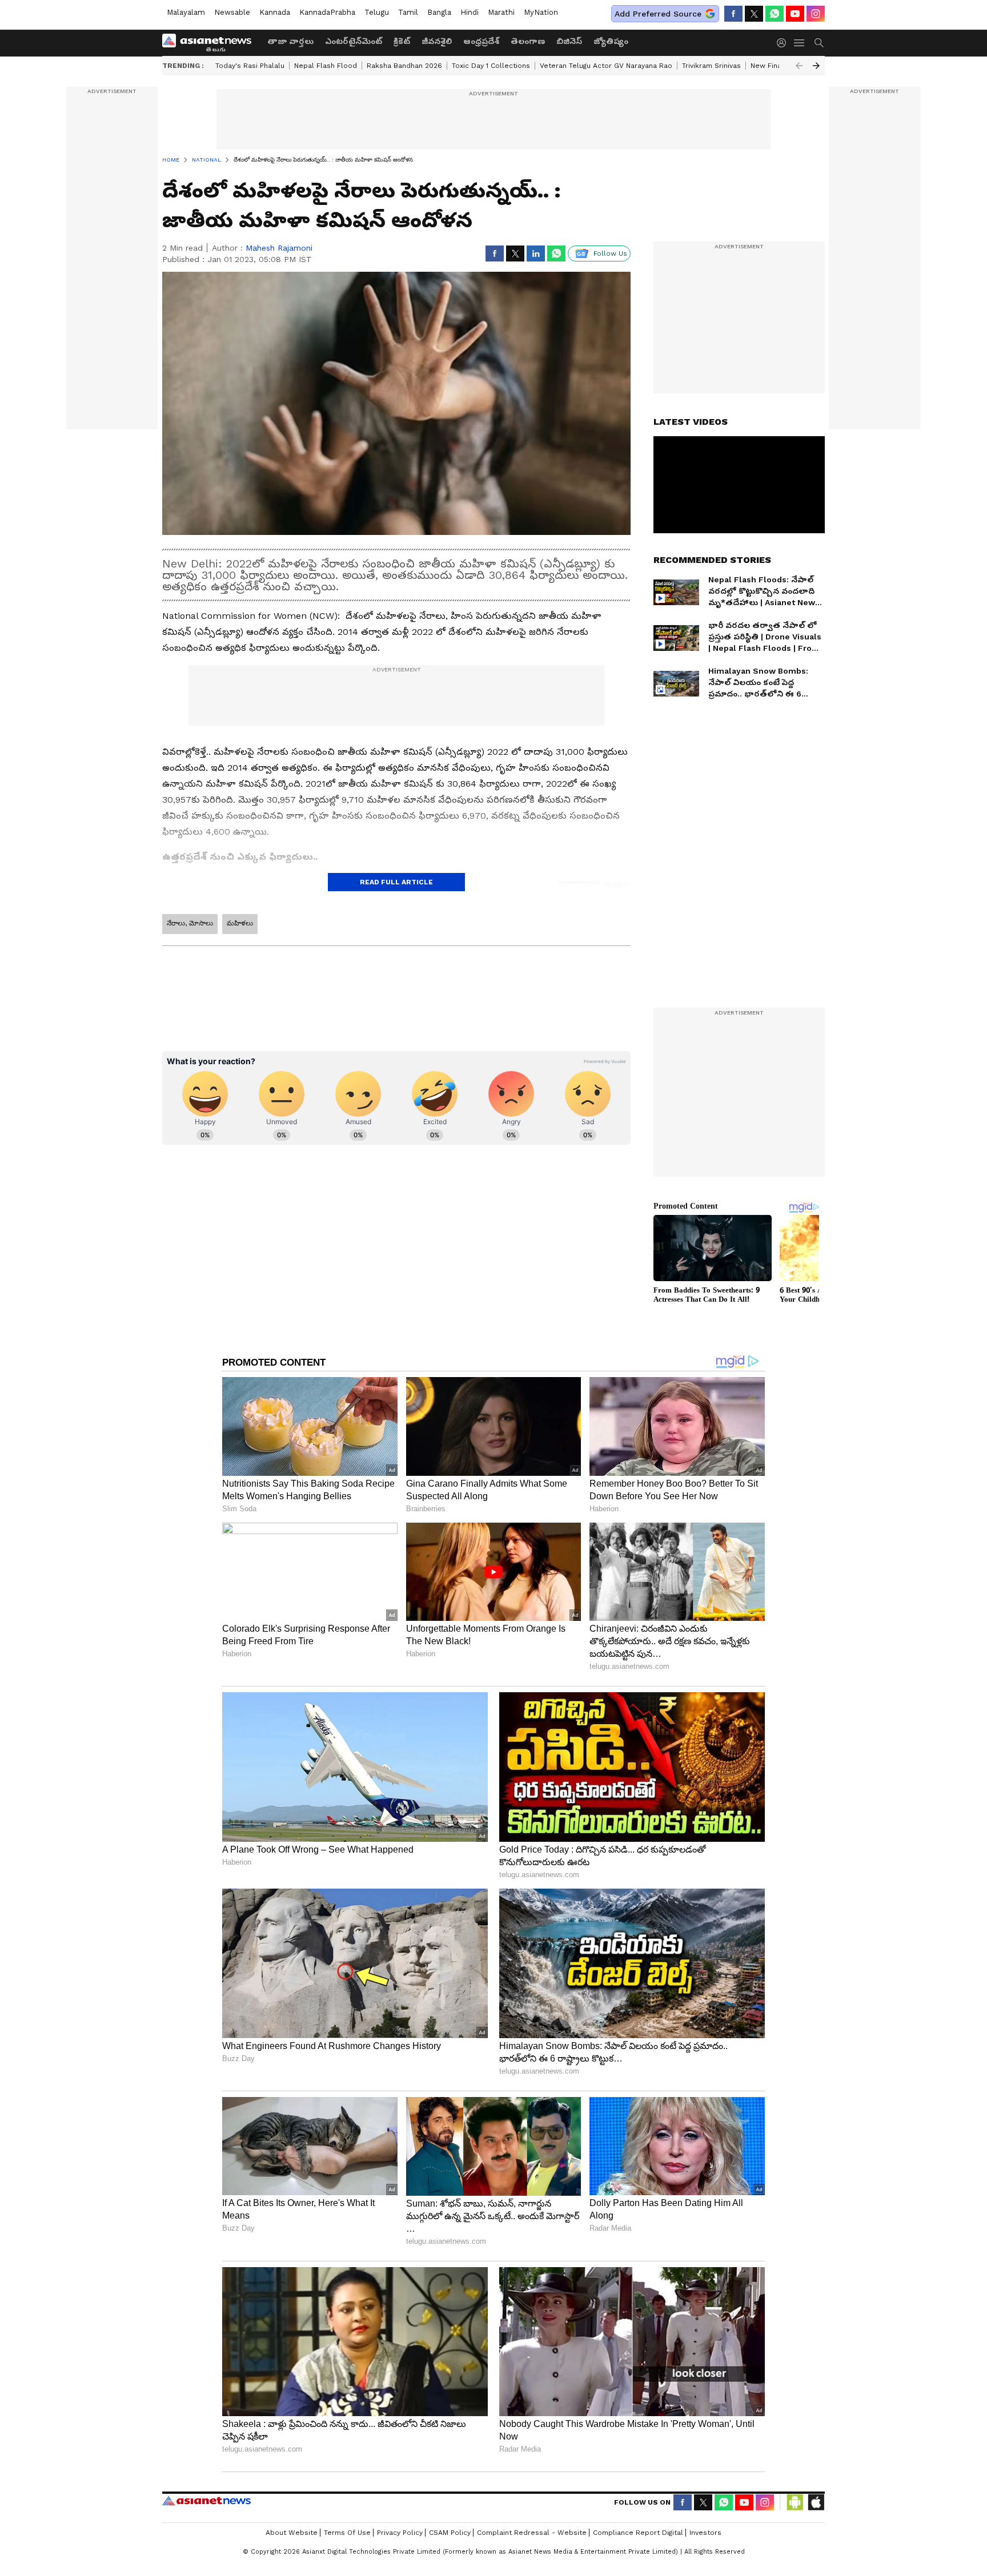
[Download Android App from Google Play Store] (795, 2502)
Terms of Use (347, 2533)
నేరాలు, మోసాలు (190, 923)
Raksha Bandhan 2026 (404, 66)
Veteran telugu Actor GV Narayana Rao (606, 66)
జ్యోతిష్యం (611, 41)
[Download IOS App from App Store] (816, 2502)
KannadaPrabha (327, 12)
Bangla (439, 12)
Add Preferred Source (658, 14)
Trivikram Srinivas (711, 66)
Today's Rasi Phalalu (250, 66)
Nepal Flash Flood (326, 66)
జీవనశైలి (437, 41)
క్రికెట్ (402, 41)
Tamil (408, 12)
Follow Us (610, 253)
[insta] (816, 14)
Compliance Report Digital (638, 2533)
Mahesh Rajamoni (279, 248)
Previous (799, 66)
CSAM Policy (450, 2533)
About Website (292, 2533)
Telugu (377, 12)
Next (816, 66)
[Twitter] (754, 14)
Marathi (501, 12)
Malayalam (186, 12)
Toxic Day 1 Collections (491, 66)
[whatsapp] (775, 14)
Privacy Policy (400, 2533)
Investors (705, 2533)
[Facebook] (733, 14)
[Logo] (211, 43)
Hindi (470, 12)
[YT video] (795, 14)
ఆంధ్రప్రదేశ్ (481, 41)
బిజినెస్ (569, 41)
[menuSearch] (819, 43)
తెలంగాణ (528, 41)
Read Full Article (396, 882)
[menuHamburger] (800, 43)
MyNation (541, 12)
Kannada (275, 12)
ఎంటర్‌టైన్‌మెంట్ (354, 41)
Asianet (206, 2501)
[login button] (784, 43)
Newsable (232, 12)
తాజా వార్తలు (290, 41)
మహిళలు (240, 923)
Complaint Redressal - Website (532, 2533)
